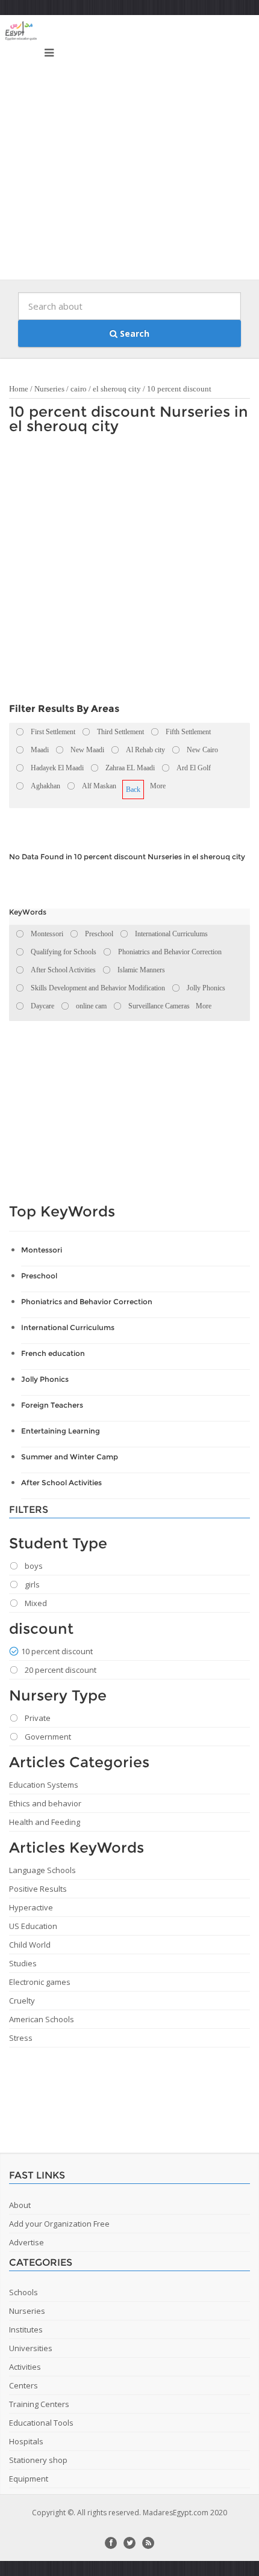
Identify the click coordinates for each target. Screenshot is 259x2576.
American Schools (42, 2019)
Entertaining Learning (61, 1431)
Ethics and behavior (45, 1803)
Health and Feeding (45, 1822)
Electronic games (40, 1982)
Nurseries (49, 389)
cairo (79, 389)
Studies (23, 1963)
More (158, 786)
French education (53, 1353)
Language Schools (42, 1870)
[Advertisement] (129, 150)
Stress (21, 2038)
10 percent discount (179, 389)
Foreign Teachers (52, 1405)
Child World (30, 1945)
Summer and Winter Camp (70, 1457)
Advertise (27, 2242)
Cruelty (22, 2001)
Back (133, 790)
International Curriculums (68, 1327)
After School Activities (61, 1483)
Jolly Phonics (45, 1379)
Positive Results (38, 1889)
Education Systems (44, 1785)
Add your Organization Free (59, 2224)
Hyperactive (31, 1907)
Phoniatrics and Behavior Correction (87, 1302)
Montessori (42, 1250)
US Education (33, 1926)
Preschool (39, 1276)
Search (133, 333)
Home (19, 389)
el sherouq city (117, 389)
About (20, 2205)
